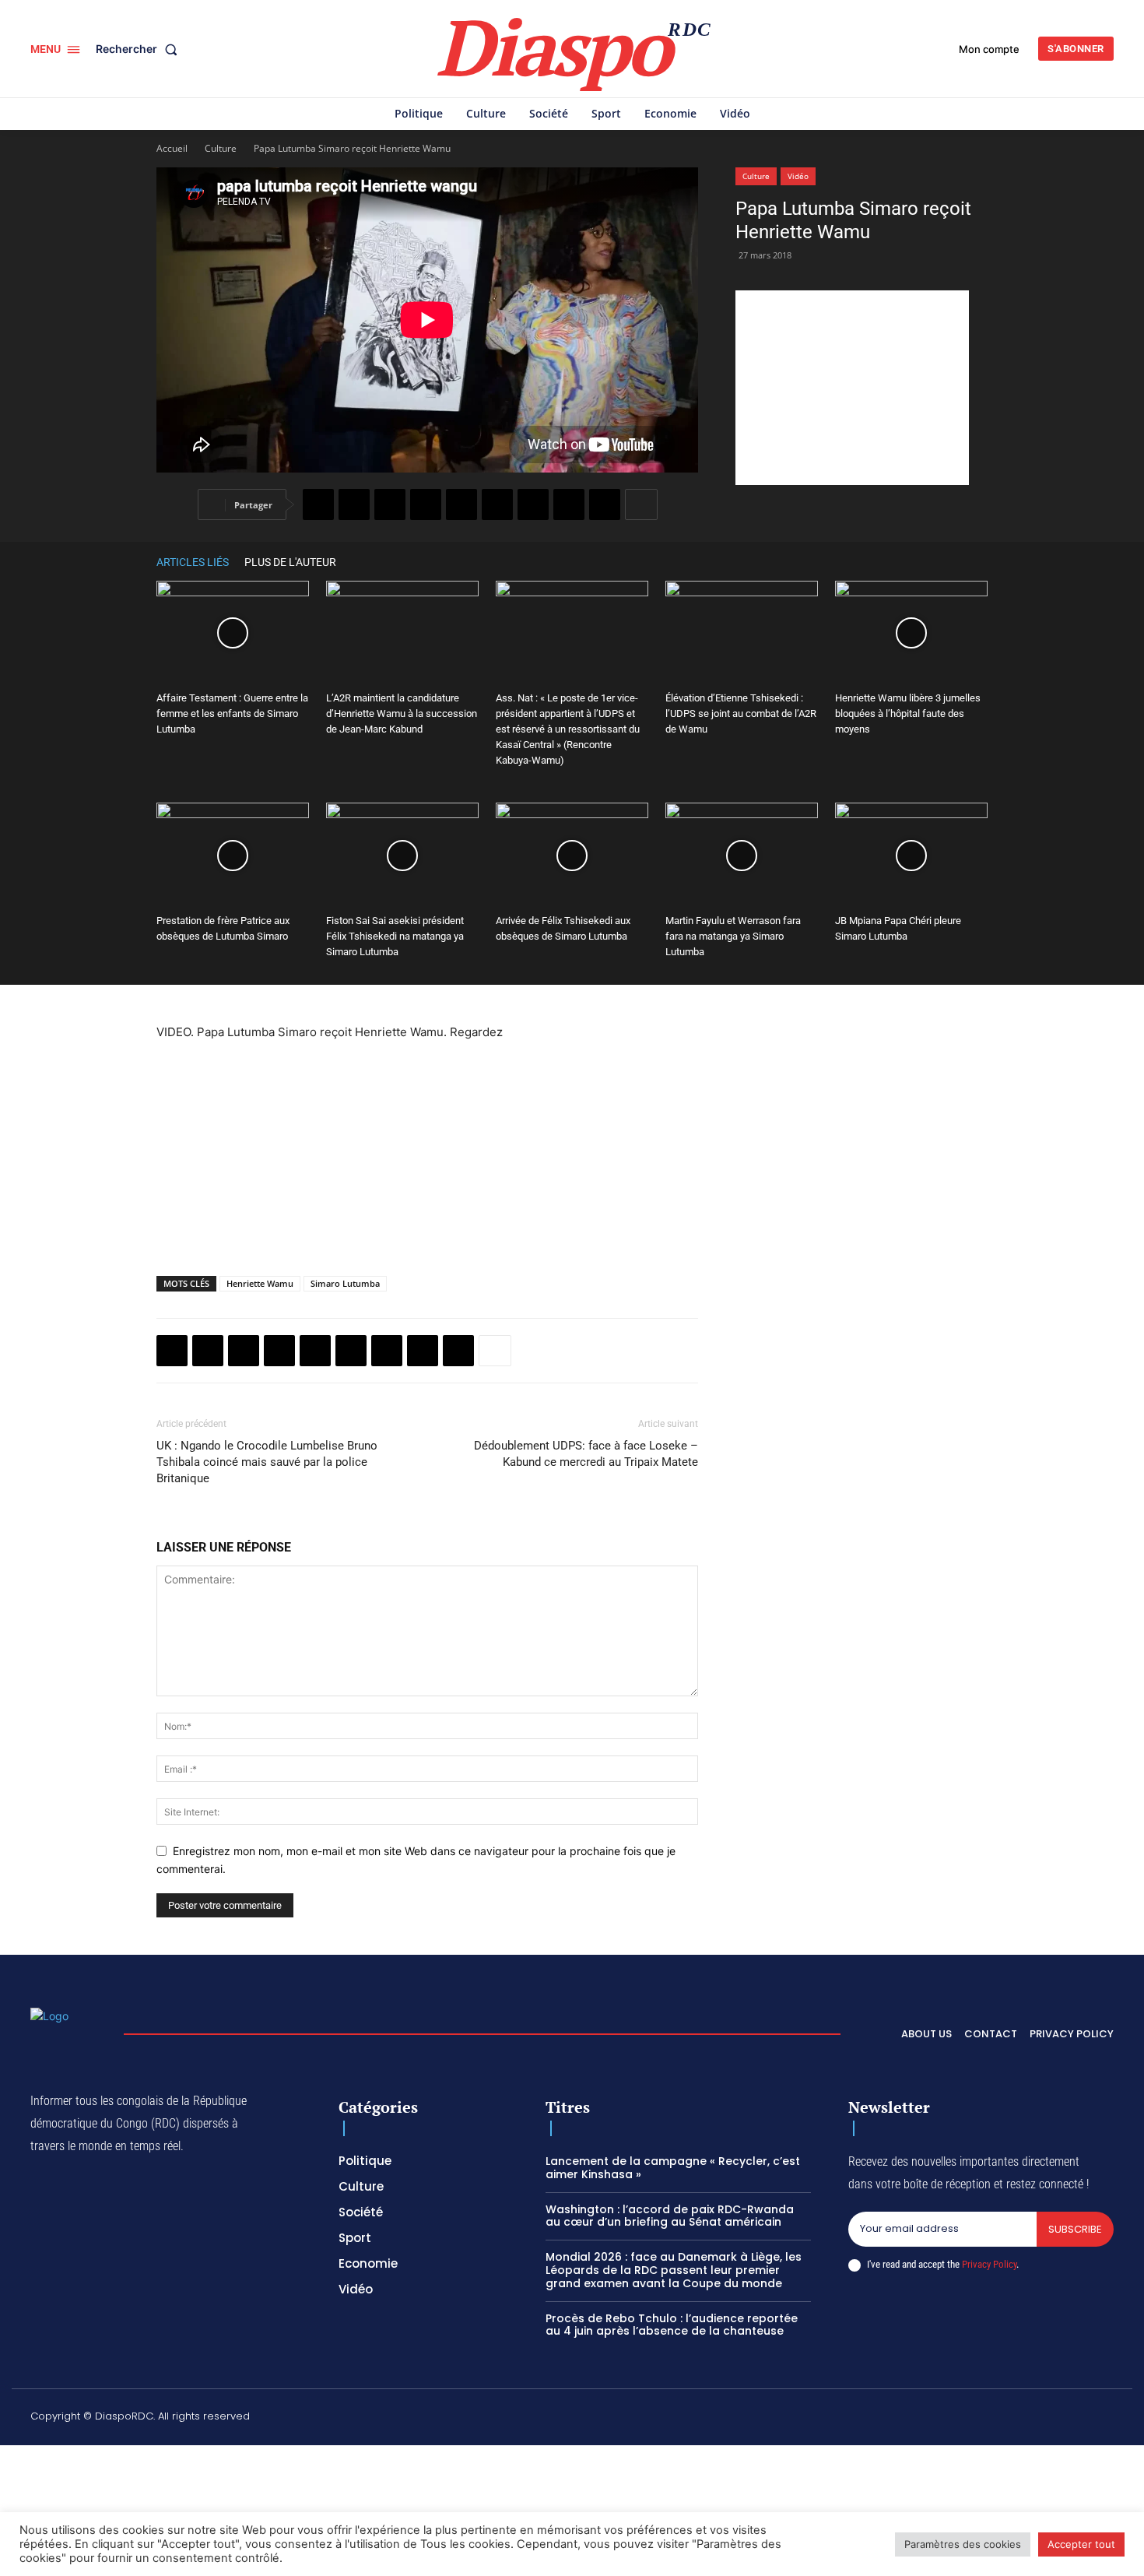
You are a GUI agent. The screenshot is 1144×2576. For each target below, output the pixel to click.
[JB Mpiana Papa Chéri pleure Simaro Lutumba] (911, 855)
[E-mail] (569, 504)
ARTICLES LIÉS (193, 562)
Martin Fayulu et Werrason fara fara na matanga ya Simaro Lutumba (733, 936)
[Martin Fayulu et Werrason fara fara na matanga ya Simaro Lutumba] (742, 855)
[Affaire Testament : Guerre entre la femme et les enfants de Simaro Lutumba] (233, 633)
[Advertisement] (852, 388)
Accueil (172, 148)
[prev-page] (956, 562)
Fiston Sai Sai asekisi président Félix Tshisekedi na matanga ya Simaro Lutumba (395, 936)
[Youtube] (1107, 2419)
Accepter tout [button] (1081, 2544)
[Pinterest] (461, 504)
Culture (221, 148)
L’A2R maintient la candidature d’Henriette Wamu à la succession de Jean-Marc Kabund (402, 713)
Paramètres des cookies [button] (963, 2544)
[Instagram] (960, 2419)
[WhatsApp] (390, 504)
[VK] (605, 504)
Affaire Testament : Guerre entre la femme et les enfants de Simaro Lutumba (232, 713)
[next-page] (980, 562)
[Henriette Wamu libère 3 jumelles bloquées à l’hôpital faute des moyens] (911, 633)
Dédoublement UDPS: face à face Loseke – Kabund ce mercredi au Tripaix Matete (586, 1454)
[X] (354, 504)
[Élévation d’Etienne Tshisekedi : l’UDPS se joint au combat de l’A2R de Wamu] (742, 633)
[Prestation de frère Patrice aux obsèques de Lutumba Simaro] (233, 855)
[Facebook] (318, 504)
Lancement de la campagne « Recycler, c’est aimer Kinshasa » (673, 2168)
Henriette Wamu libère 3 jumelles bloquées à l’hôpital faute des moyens (908, 713)
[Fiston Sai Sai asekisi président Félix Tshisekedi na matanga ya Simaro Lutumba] (402, 855)
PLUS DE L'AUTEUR (290, 562)
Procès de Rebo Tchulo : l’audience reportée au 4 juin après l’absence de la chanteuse (672, 2325)
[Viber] (426, 504)
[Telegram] (533, 504)
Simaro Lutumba (345, 1283)
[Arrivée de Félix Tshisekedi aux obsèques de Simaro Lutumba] (572, 855)
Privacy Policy (989, 2264)
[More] (641, 504)
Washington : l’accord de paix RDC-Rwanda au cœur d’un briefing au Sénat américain (670, 2216)
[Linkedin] (497, 504)
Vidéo (798, 176)
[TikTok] (996, 2419)
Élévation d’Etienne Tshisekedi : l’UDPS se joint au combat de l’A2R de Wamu (741, 713)
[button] (140, 49)
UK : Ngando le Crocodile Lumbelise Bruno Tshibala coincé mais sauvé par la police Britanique (267, 1462)
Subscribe (1075, 2229)
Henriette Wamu (260, 1283)
